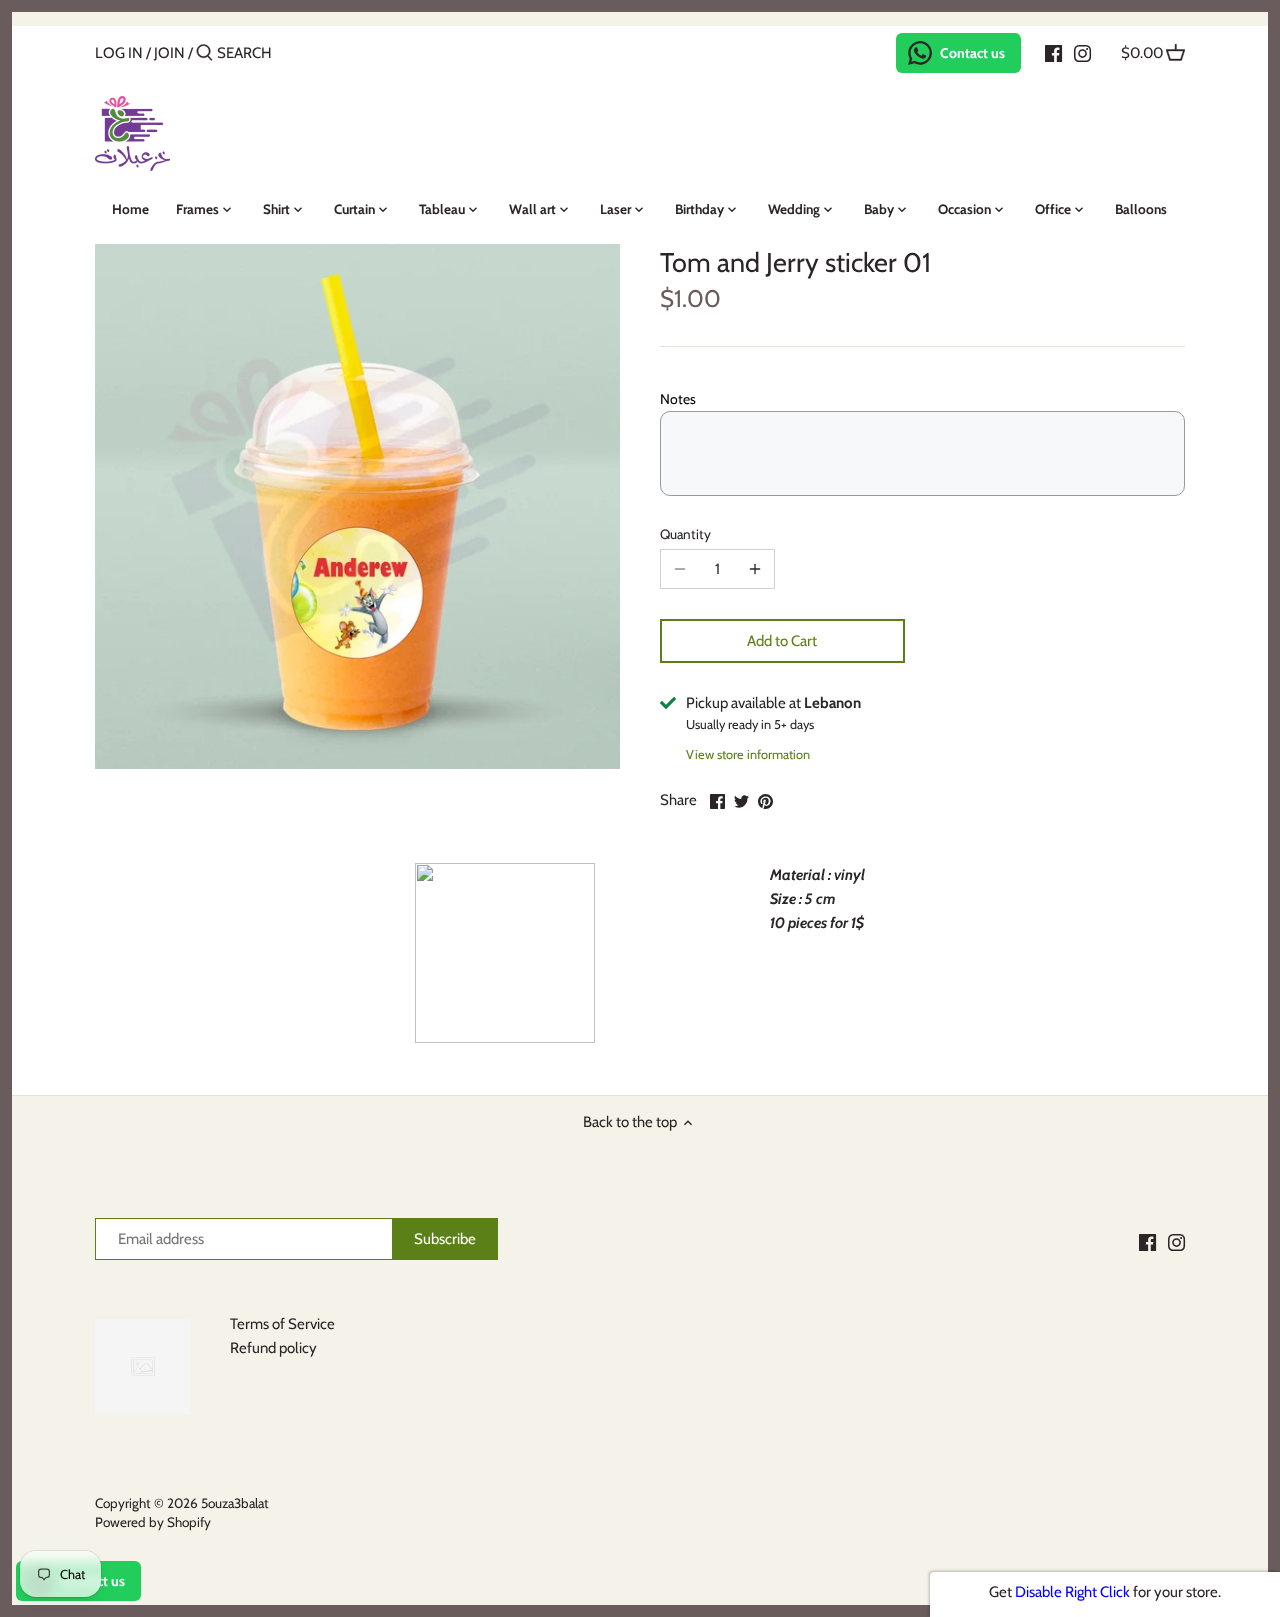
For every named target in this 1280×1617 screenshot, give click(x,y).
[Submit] (204, 53)
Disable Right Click (1072, 1592)
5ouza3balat (235, 1503)
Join (169, 53)
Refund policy (273, 1348)
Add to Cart (782, 641)
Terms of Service (282, 1324)
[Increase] (755, 569)
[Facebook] (1053, 52)
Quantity (685, 534)
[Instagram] (1082, 52)
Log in (119, 53)
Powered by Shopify (153, 1522)
